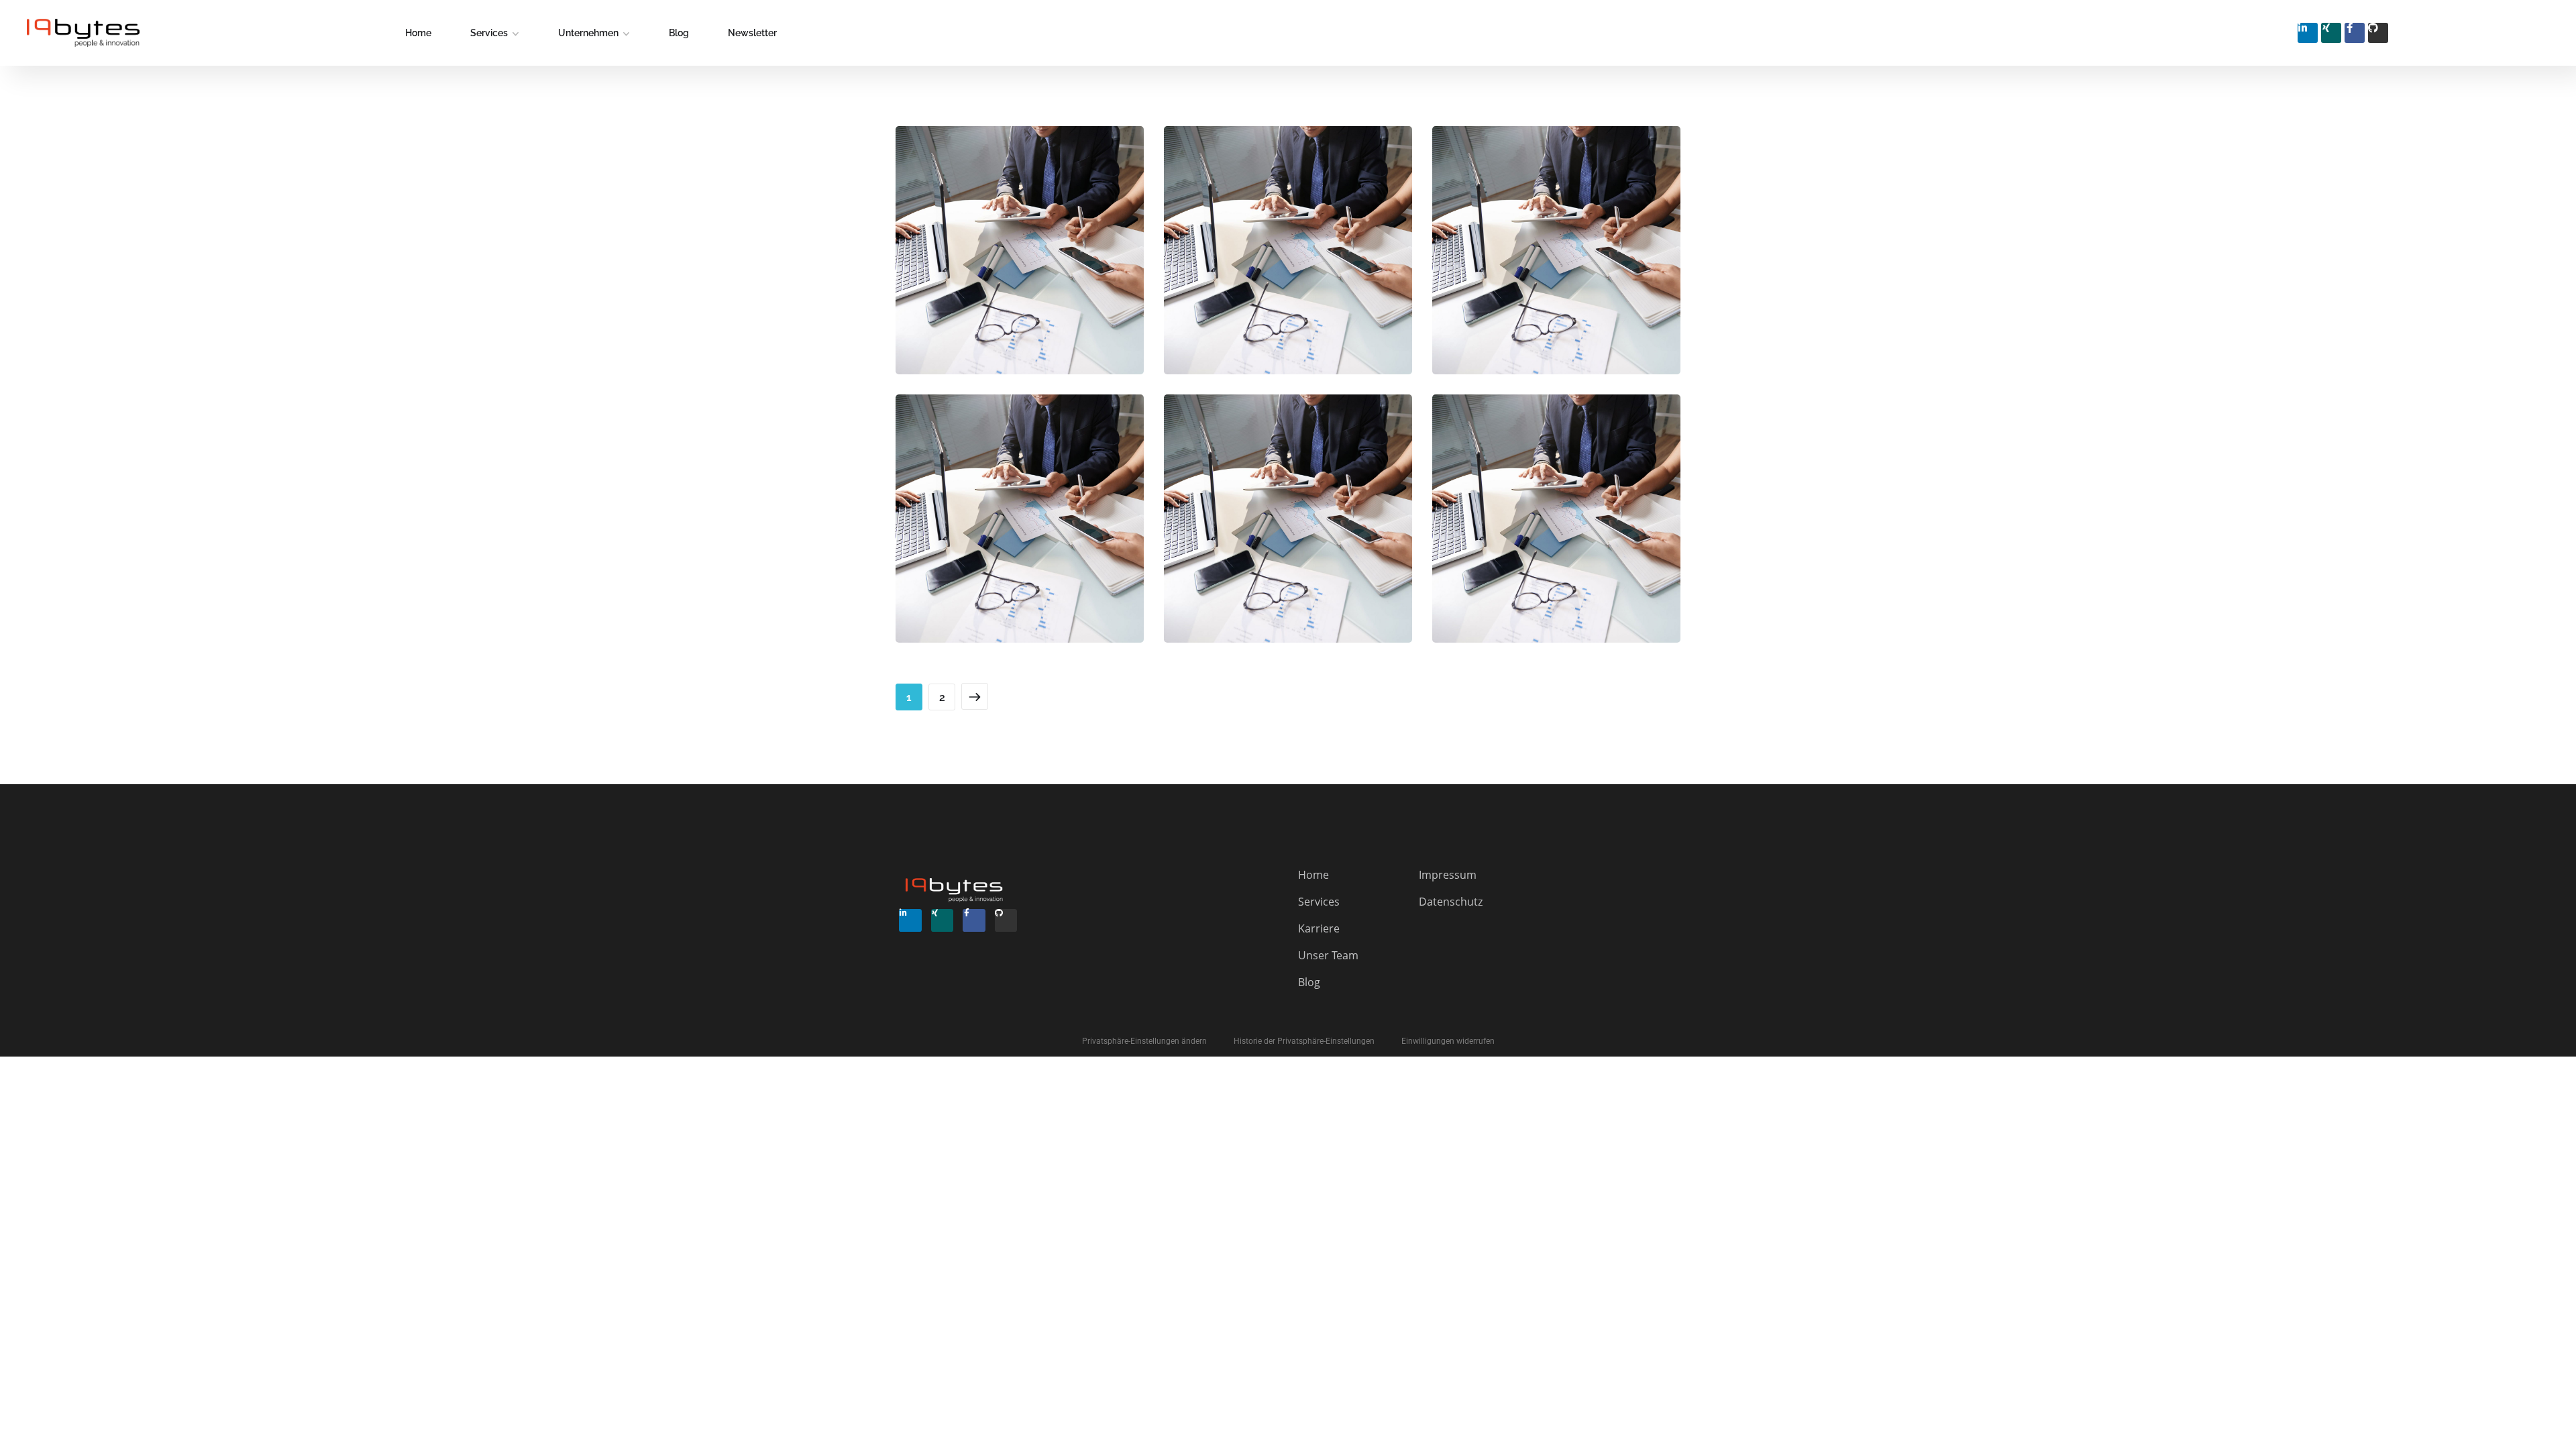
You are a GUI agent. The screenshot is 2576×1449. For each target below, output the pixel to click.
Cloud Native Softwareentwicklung (1556, 532)
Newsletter (752, 33)
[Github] (2378, 33)
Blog (679, 33)
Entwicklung (1043, 292)
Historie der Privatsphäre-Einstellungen (1304, 1041)
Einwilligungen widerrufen (1448, 1041)
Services (489, 33)
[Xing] (2331, 33)
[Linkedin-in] (2308, 33)
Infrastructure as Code (1288, 263)
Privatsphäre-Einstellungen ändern (1144, 1041)
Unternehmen (588, 33)
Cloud (977, 292)
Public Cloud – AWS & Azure (1288, 532)
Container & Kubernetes (1020, 532)
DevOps (1268, 292)
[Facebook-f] (2355, 33)
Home (418, 33)
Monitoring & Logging (1020, 263)
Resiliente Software (1556, 263)
